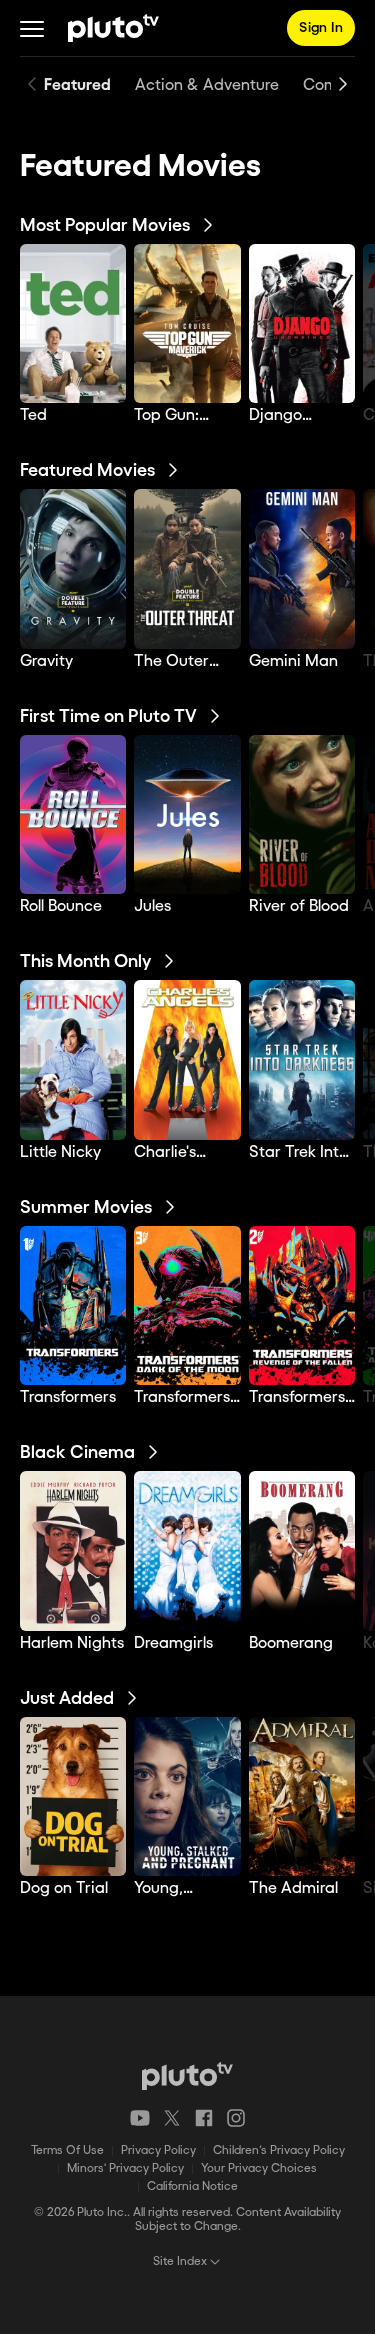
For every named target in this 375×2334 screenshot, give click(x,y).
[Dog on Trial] (73, 1796)
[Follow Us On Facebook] (204, 2118)
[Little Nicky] (73, 1059)
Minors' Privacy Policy (125, 2168)
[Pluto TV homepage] (187, 2076)
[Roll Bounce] (73, 814)
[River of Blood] (302, 814)
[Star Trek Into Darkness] (302, 1059)
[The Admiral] (302, 1796)
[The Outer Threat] (187, 568)
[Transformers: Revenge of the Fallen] (302, 1305)
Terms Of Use (67, 2150)
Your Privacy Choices (259, 2168)
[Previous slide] (32, 84)
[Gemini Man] (302, 568)
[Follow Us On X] (172, 2118)
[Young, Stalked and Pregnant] (187, 1796)
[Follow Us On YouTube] (140, 2118)
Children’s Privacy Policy (279, 2150)
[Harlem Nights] (73, 1550)
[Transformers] (73, 1305)
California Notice (192, 2186)
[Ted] (73, 323)
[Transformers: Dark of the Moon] (187, 1305)
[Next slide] (343, 84)
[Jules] (187, 814)
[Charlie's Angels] (187, 1059)
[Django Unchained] (302, 323)
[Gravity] (73, 568)
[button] (32, 28)
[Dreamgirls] (187, 1550)
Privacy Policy (158, 2150)
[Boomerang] (302, 1550)
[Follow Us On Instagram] (236, 2118)
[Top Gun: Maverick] (187, 323)
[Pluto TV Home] (113, 28)
